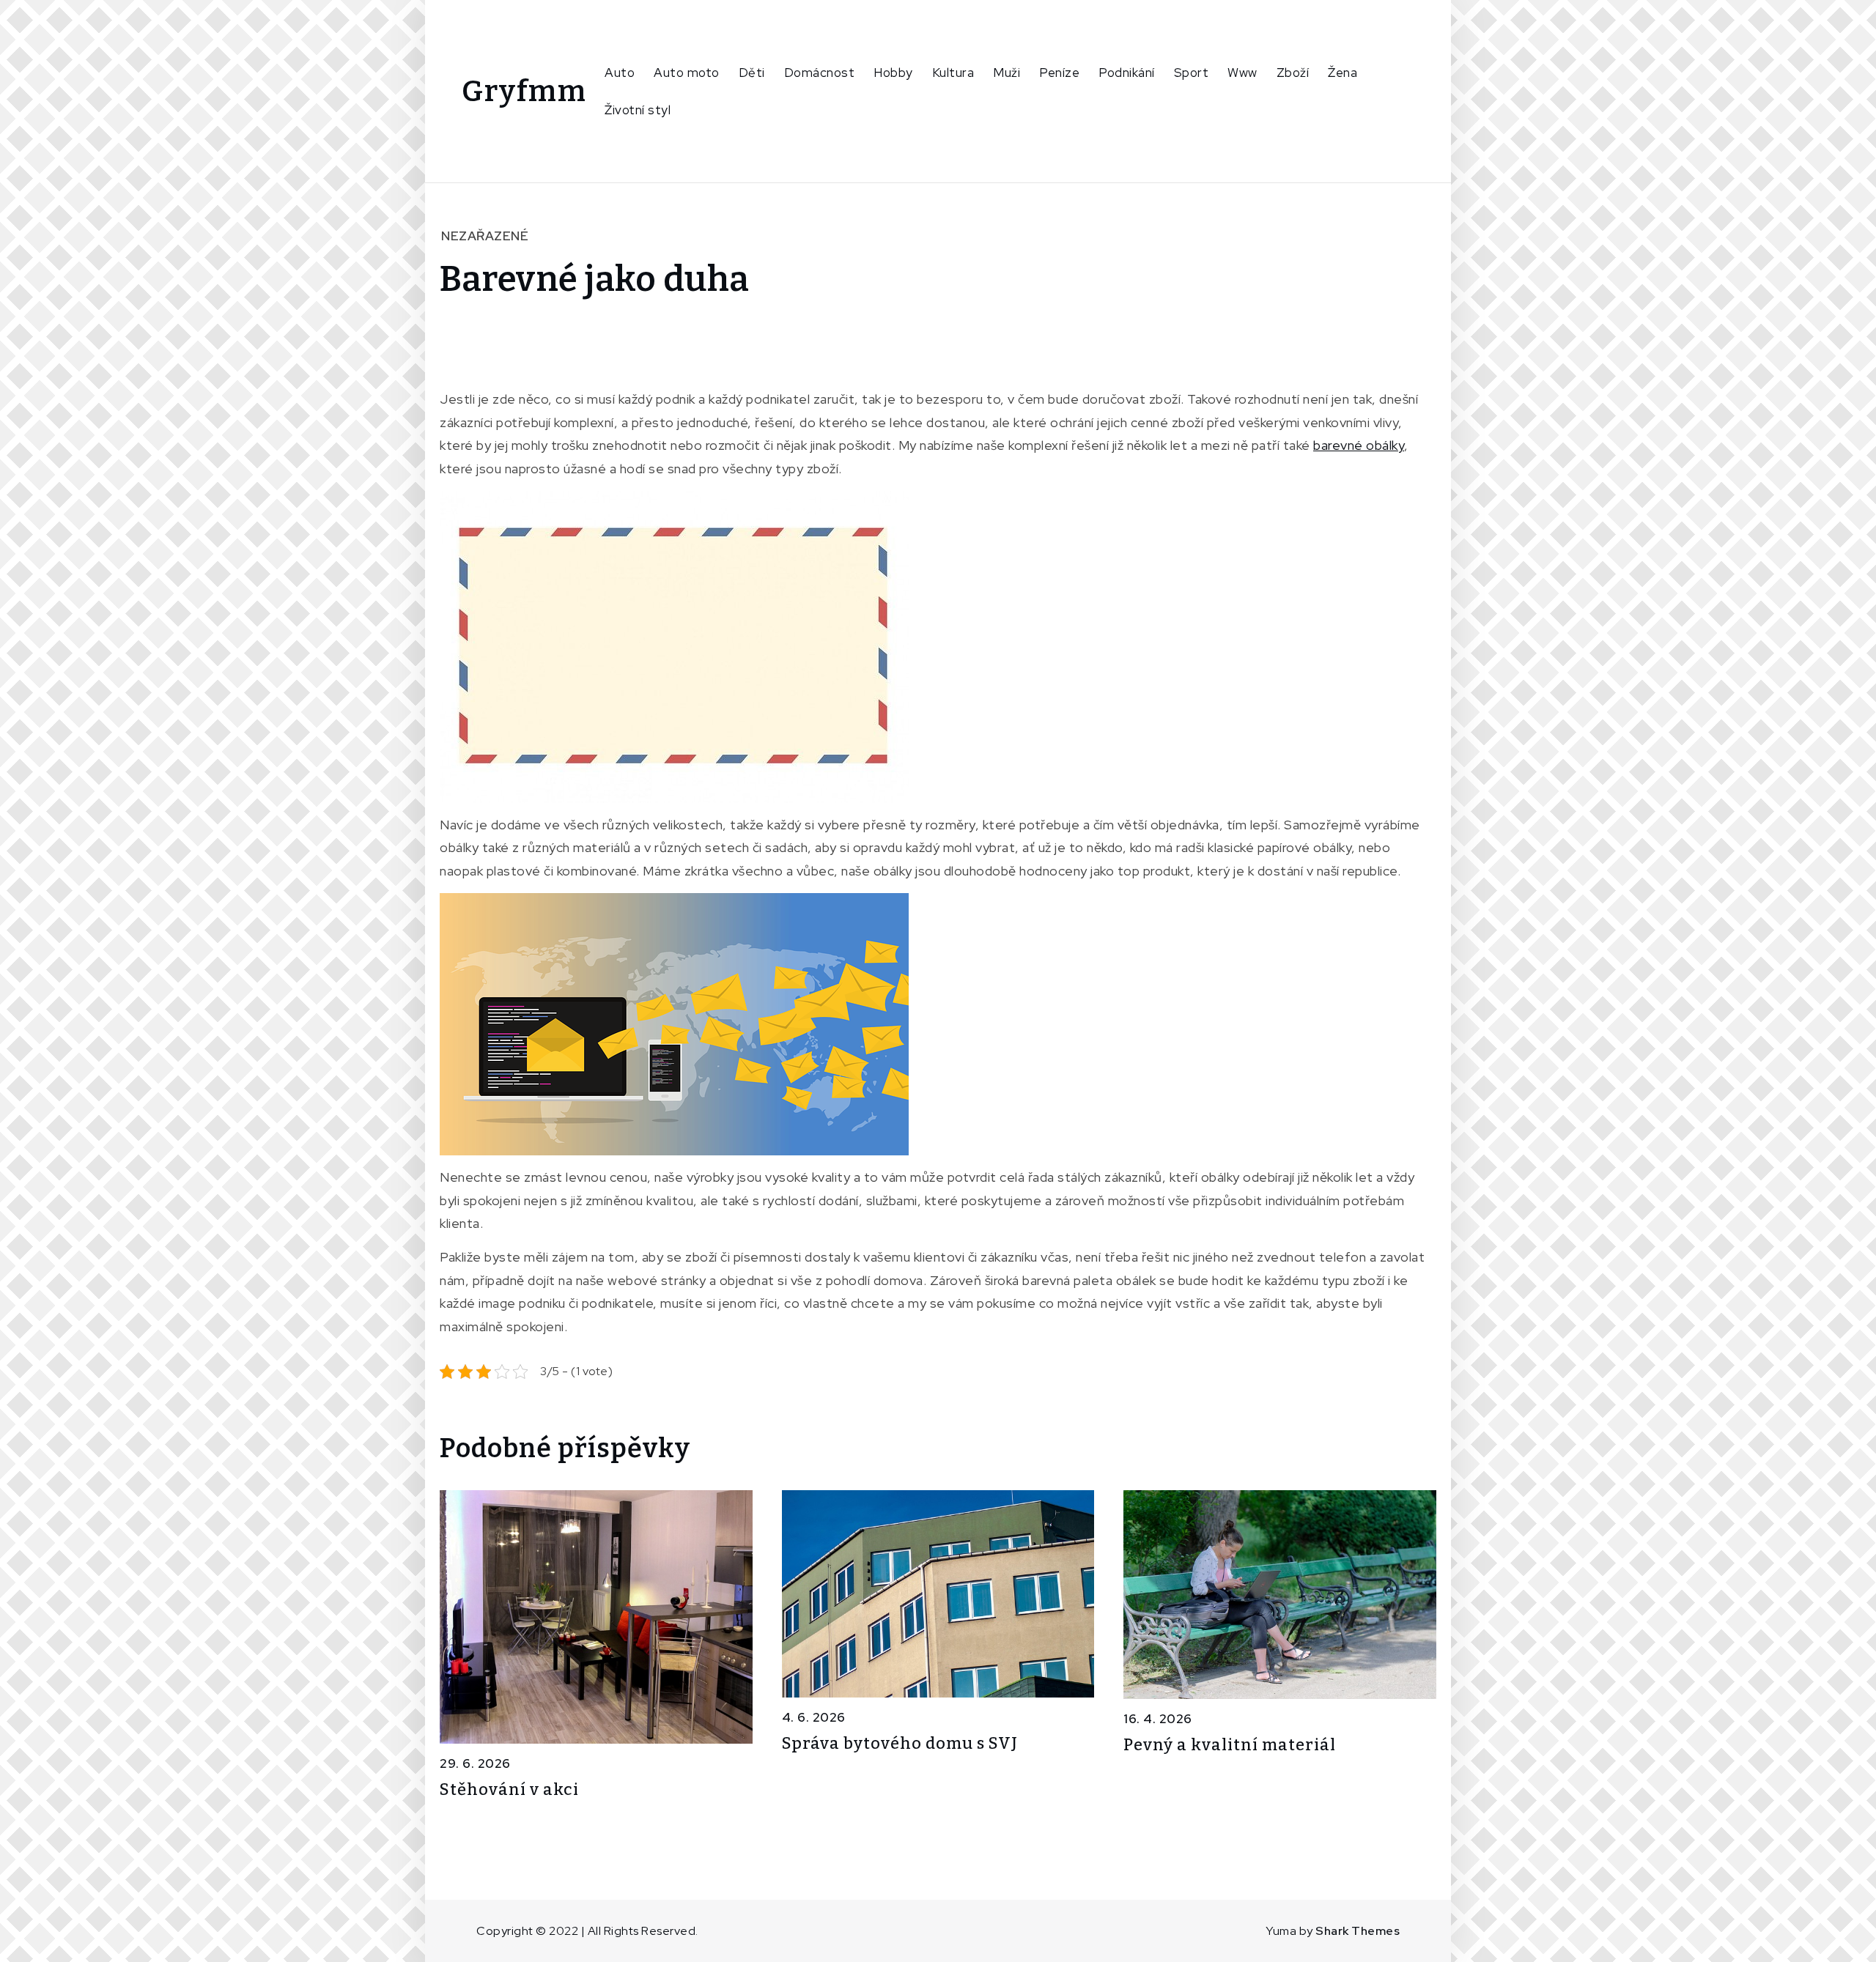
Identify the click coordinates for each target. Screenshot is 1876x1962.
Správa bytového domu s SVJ (900, 1743)
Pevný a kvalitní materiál (1230, 1745)
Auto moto (687, 73)
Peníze (1059, 73)
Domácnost (820, 73)
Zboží (1293, 73)
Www (1242, 73)
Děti (752, 73)
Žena (1343, 73)
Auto (620, 73)
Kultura (953, 73)
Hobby (893, 73)
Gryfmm (524, 92)
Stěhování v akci (509, 1789)
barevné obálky (1359, 445)
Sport (1192, 73)
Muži (1007, 73)
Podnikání (1127, 73)
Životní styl (638, 110)
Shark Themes (1358, 1931)
